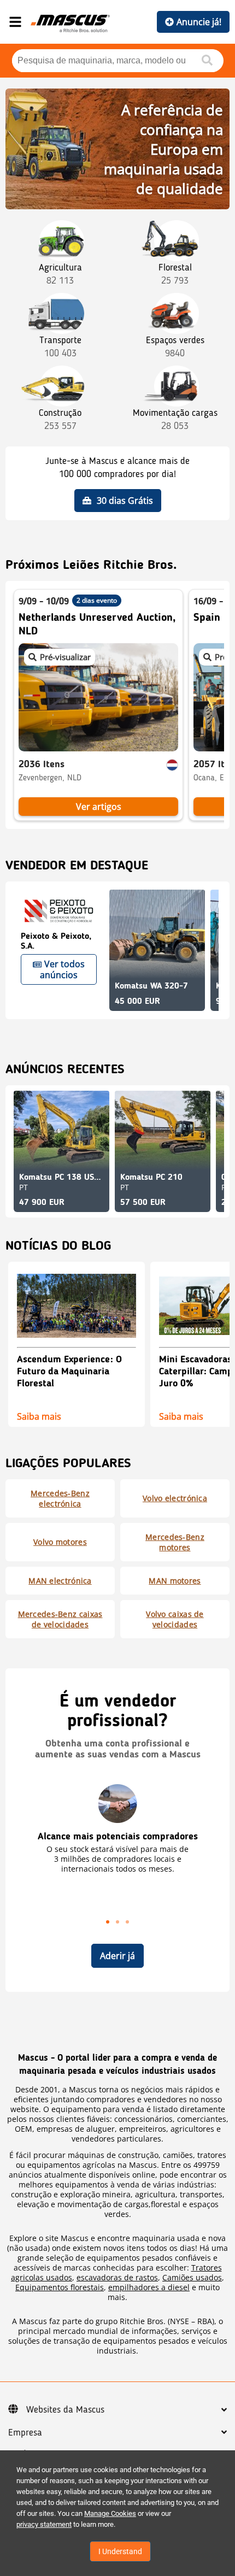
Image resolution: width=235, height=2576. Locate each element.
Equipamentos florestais (60, 2287)
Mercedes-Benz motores (175, 1542)
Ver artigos (99, 807)
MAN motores (175, 1581)
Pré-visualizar (65, 657)
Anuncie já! (199, 22)
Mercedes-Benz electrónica (60, 1498)
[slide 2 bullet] (117, 1921)
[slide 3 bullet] (127, 1921)
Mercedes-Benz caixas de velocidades (60, 1619)
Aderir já (117, 1956)
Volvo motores (60, 1542)
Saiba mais (39, 1415)
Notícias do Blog (58, 1246)
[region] (117, 1855)
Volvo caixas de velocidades (175, 1619)
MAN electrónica (60, 1581)
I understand (120, 2551)
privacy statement (44, 2524)
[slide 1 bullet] (108, 1921)
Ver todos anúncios (62, 969)
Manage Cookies (110, 2513)
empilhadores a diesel (149, 2287)
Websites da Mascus (65, 2410)
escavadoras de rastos (117, 2277)
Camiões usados (192, 2277)
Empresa (25, 2433)
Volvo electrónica (175, 1498)
